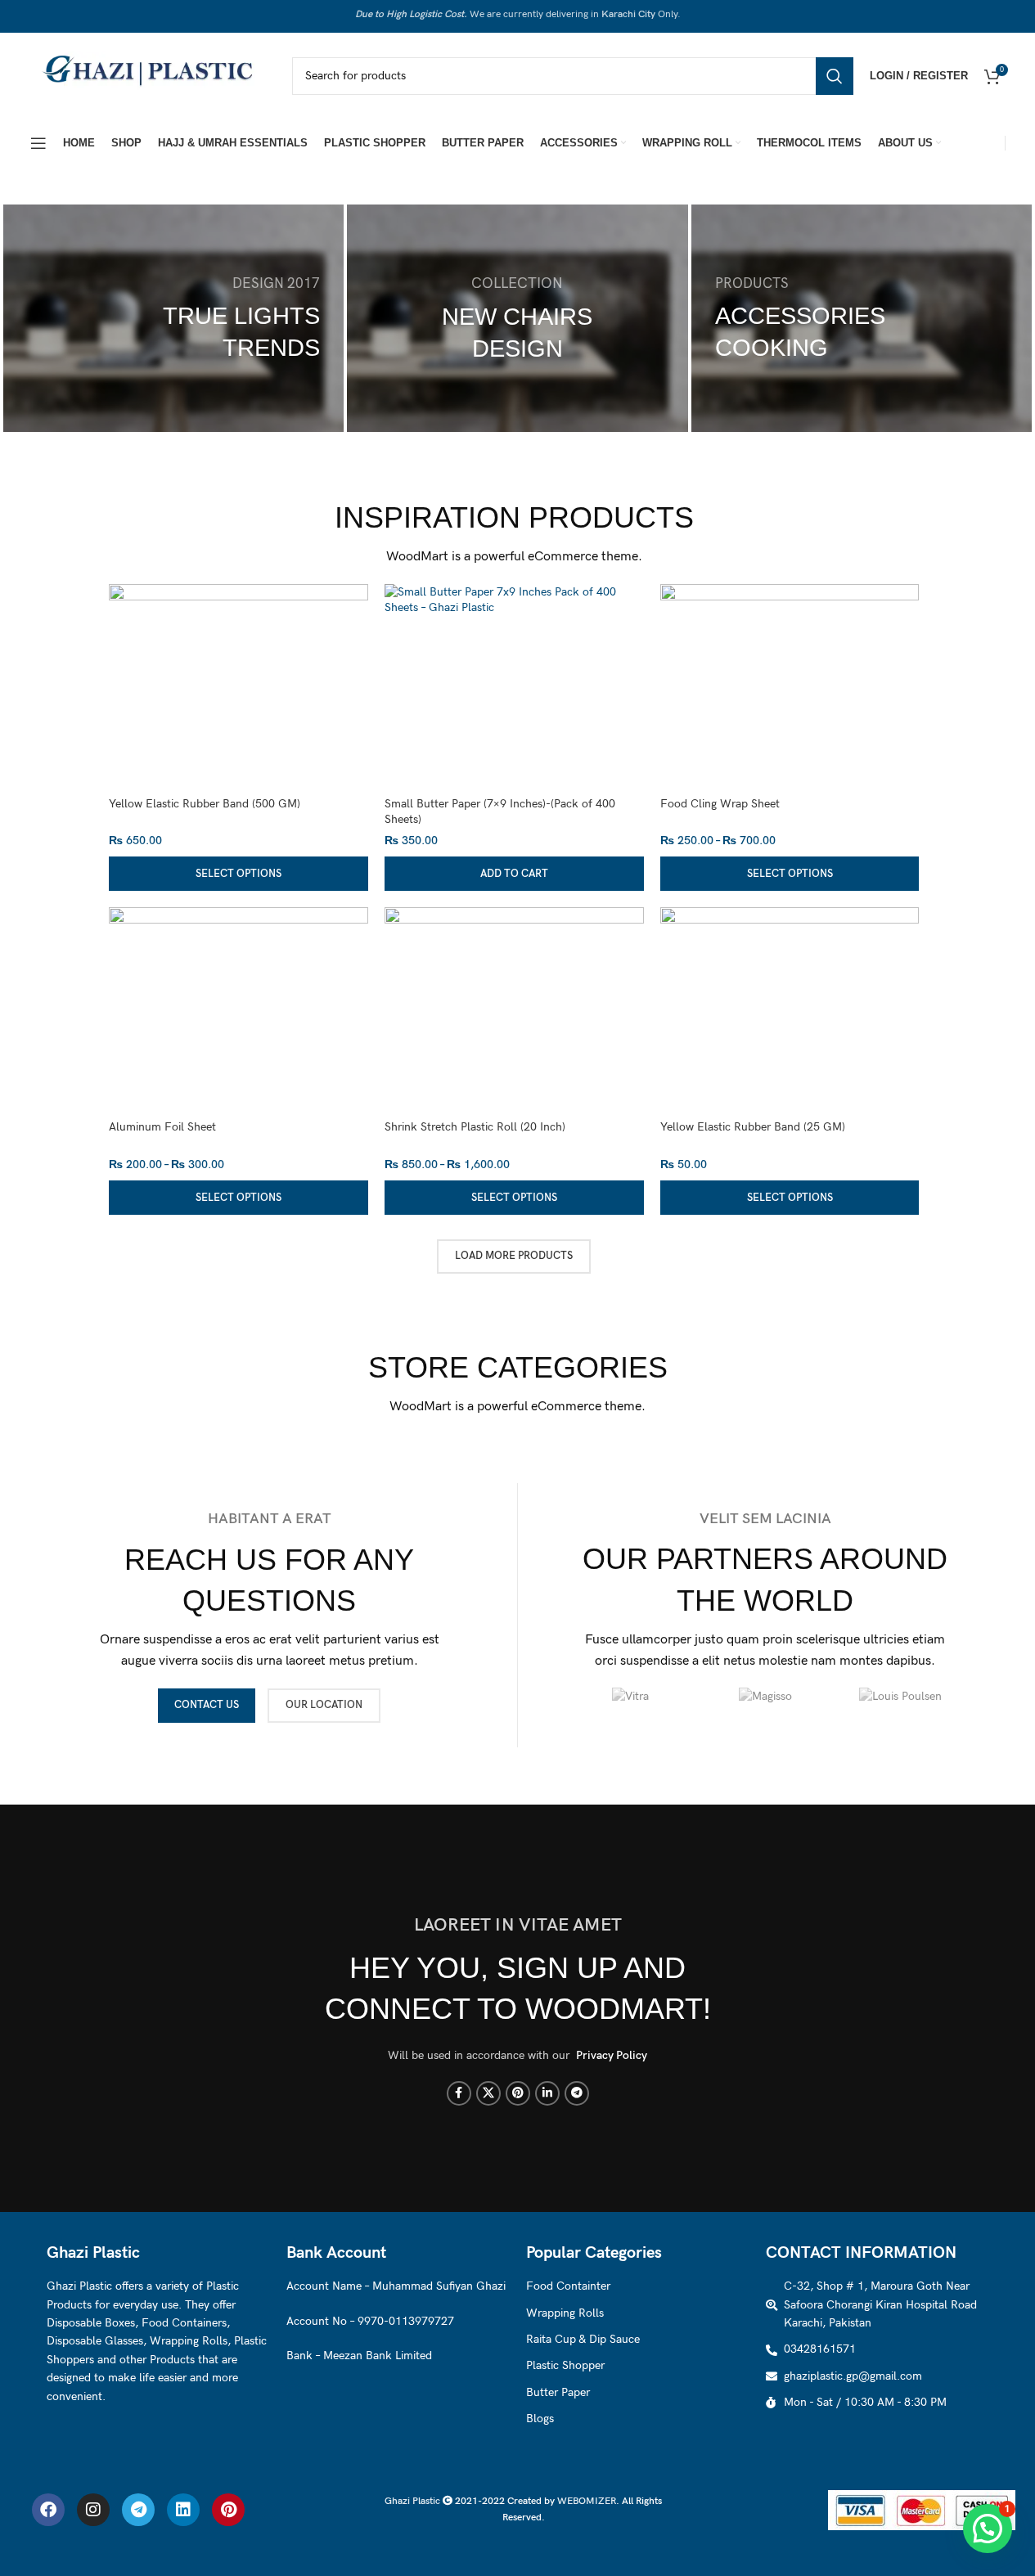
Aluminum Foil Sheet (162, 1127)
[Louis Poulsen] (900, 1697)
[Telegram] (138, 2510)
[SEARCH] (835, 76)
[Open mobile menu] (38, 143)
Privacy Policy (612, 2055)
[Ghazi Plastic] (153, 75)
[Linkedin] (183, 2510)
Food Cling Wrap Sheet (720, 804)
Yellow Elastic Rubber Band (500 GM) (205, 804)
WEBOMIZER (587, 2501)
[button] (514, 874)
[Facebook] (48, 2510)
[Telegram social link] (577, 2093)
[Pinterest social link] (518, 2093)
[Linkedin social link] (547, 2093)
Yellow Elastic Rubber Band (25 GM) (753, 1127)
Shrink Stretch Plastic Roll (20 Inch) (475, 1127)
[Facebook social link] (459, 2093)
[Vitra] (630, 1697)
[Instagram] (93, 2510)
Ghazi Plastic (414, 2501)
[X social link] (488, 2093)
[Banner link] (173, 318)
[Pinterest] (228, 2510)
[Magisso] (765, 1697)
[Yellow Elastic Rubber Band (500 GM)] (239, 714)
